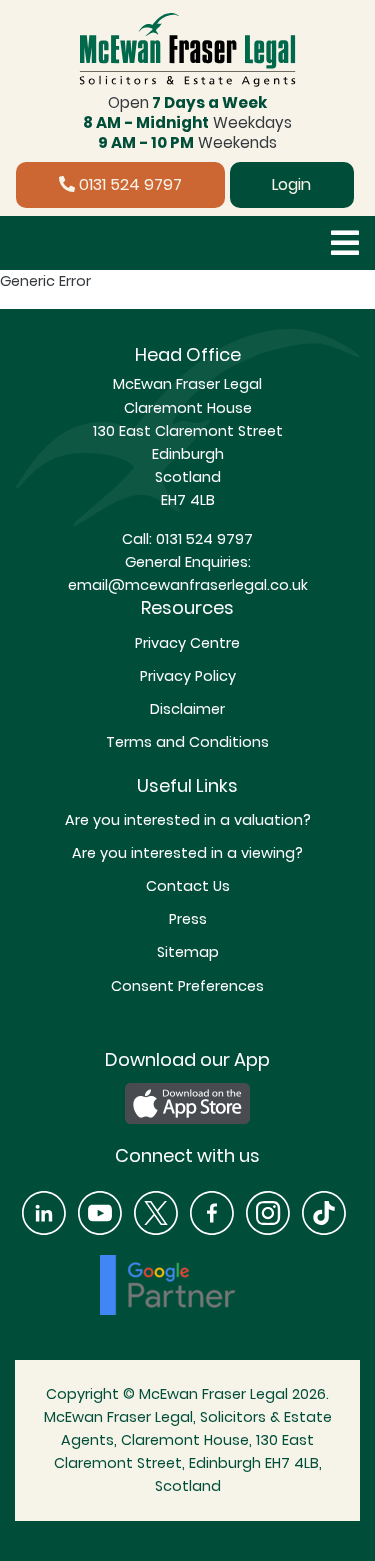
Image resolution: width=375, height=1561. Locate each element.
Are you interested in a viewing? (187, 853)
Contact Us (188, 886)
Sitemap (188, 952)
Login (291, 184)
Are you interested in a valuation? (188, 820)
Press (188, 919)
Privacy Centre (187, 643)
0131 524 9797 (128, 184)
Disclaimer (187, 709)
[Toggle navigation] (345, 243)
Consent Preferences (187, 986)
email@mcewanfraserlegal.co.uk (188, 585)
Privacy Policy (188, 676)
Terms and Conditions (187, 742)
